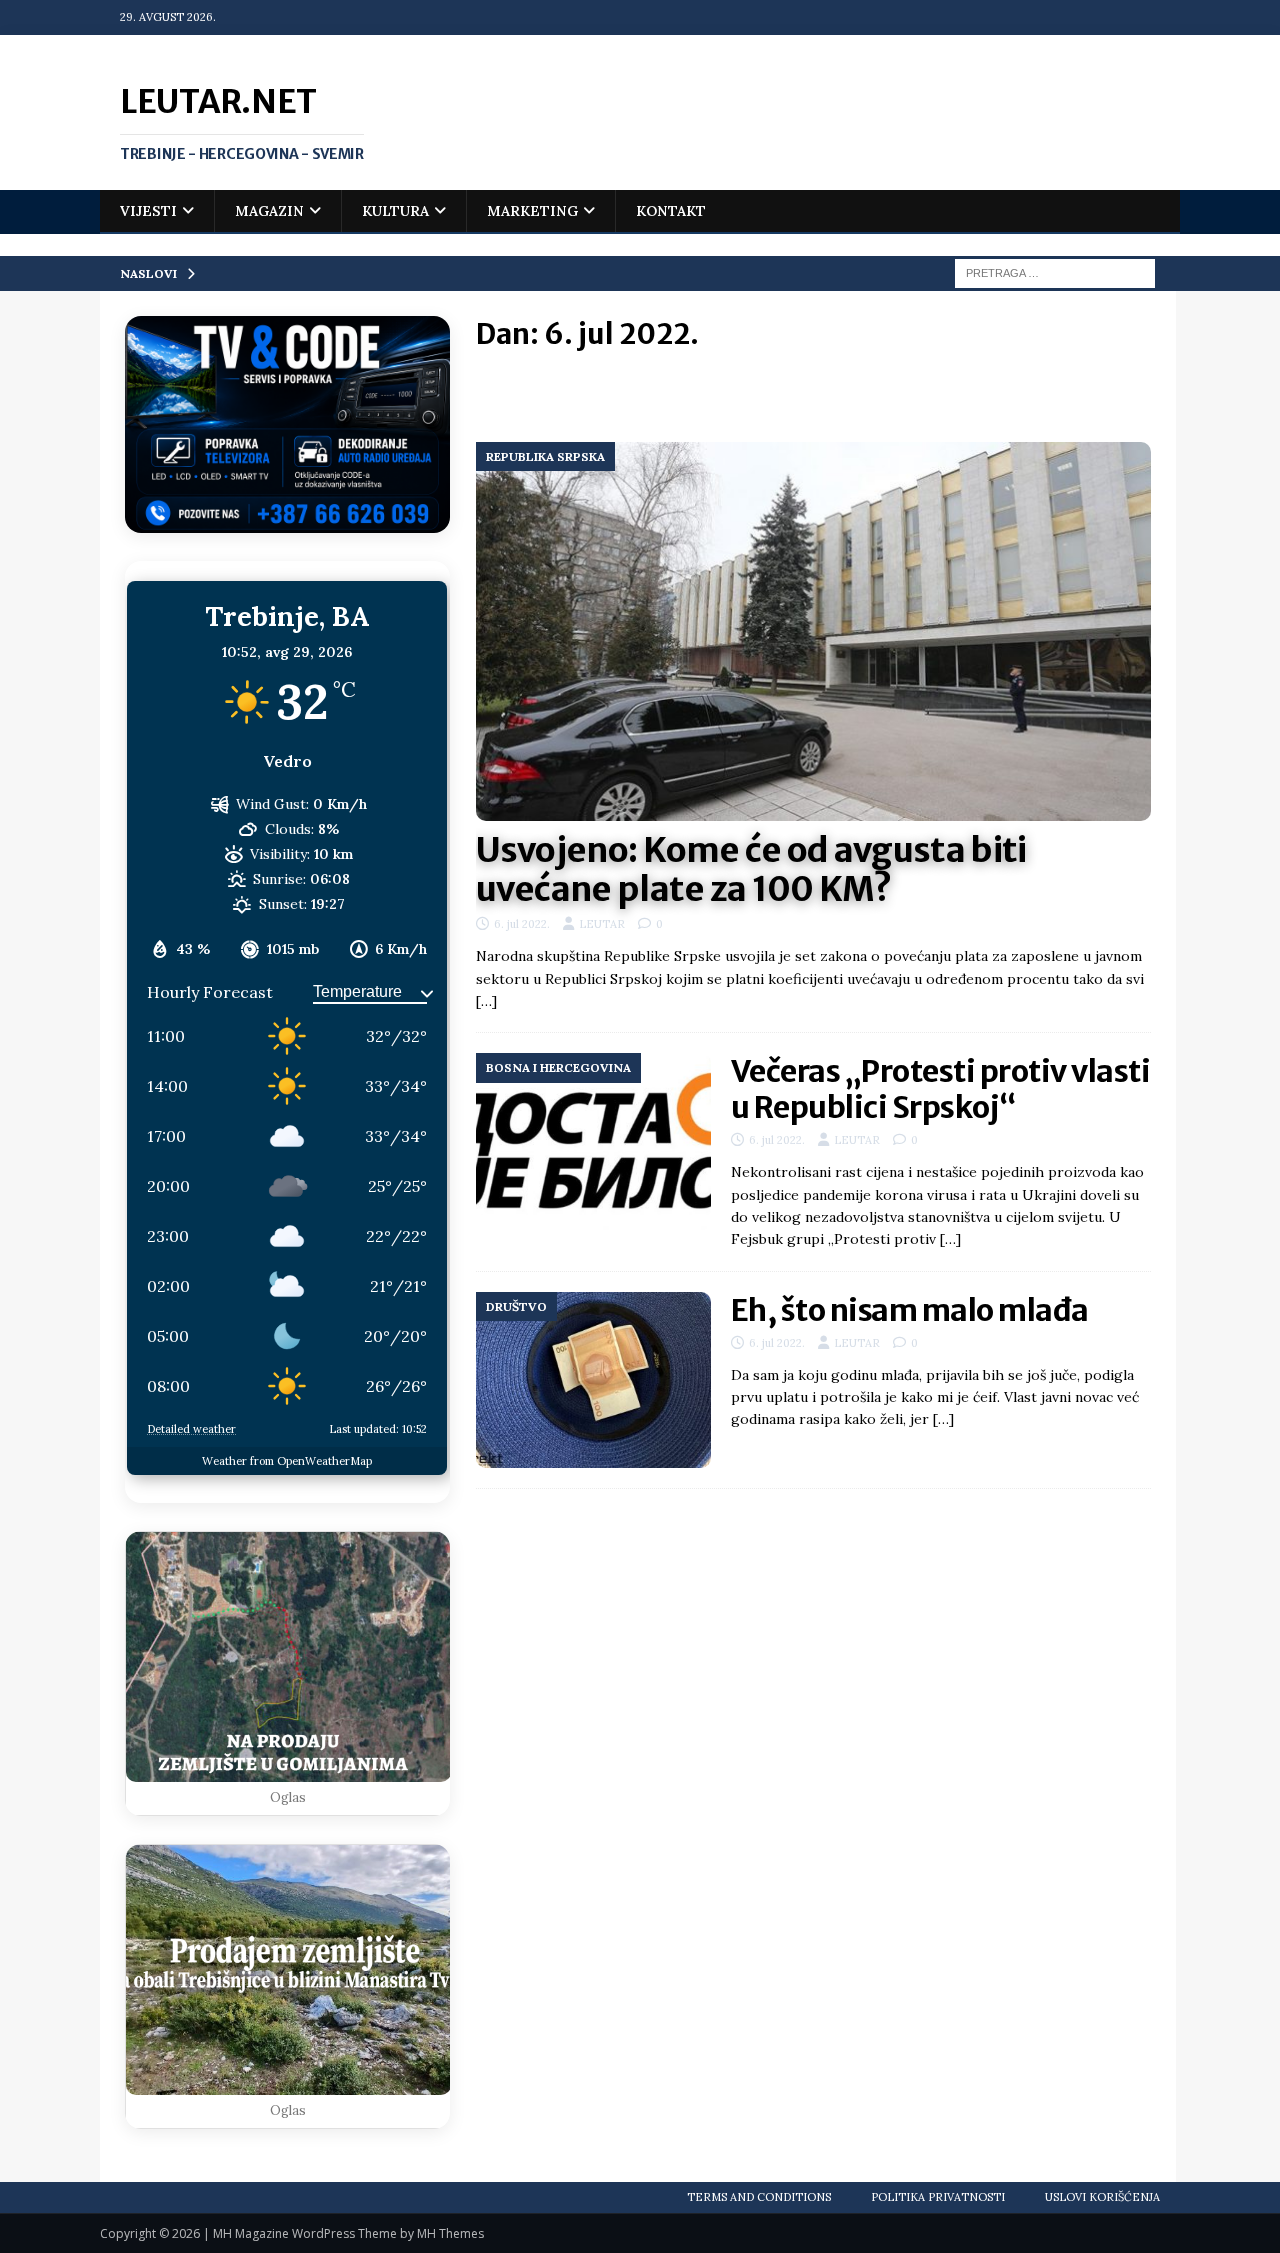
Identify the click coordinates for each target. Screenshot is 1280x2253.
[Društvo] (593, 1380)
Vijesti (148, 211)
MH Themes (450, 2233)
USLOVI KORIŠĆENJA (1102, 2197)
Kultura (395, 211)
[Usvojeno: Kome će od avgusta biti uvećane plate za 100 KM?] (813, 632)
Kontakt (671, 211)
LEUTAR (602, 924)
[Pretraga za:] (1055, 272)
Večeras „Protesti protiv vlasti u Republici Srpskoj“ (941, 1089)
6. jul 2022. (522, 924)
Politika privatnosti (938, 2197)
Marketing (532, 211)
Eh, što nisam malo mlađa (910, 1310)
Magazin (269, 211)
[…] (486, 1001)
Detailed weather (191, 1429)
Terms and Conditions (759, 2197)
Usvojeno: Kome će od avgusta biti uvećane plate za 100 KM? (751, 869)
